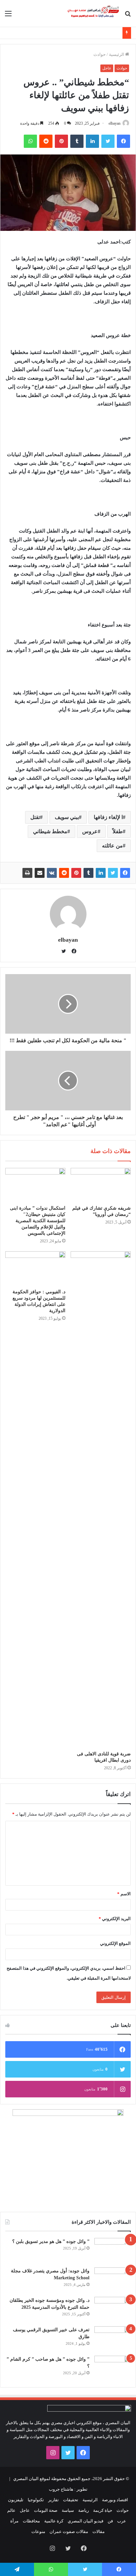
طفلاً (118, 831)
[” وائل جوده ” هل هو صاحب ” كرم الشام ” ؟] (113, 2368)
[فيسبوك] (123, 141)
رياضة (84, 2510)
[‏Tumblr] (77, 141)
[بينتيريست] (61, 141)
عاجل (107, 68)
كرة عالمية (54, 2521)
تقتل (35, 817)
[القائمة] (8, 16)
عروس (90, 831)
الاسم (124, 1894)
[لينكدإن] (92, 141)
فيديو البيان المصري (85, 2521)
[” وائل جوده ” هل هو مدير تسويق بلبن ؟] (113, 2250)
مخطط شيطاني (50, 831)
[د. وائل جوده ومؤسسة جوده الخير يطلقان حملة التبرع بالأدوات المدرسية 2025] (113, 2309)
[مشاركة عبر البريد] (40, 873)
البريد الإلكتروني (115, 1919)
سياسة (68, 2510)
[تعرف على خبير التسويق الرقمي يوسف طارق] (113, 2339)
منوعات (38, 2532)
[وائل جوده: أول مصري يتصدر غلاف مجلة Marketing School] (113, 2280)
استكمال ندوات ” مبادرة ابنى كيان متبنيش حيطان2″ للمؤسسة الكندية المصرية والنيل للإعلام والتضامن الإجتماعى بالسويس (38, 1221)
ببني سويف (67, 817)
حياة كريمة (103, 2510)
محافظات (31, 2521)
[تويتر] (108, 141)
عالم (11, 2510)
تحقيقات (71, 2500)
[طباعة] (27, 873)
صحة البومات (46, 2510)
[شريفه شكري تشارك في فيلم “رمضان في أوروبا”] (101, 1185)
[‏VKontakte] (52, 873)
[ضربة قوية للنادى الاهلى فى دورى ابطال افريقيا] (101, 1499)
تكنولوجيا (36, 2500)
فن (110, 2521)
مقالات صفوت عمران (69, 2532)
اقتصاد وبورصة (115, 2500)
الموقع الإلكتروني (115, 1943)
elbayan (115, 123)
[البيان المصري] (93, 13)
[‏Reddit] (46, 141)
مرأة (14, 2521)
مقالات (99, 2532)
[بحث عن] (128, 16)
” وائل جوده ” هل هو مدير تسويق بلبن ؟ (51, 2241)
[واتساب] (30, 141)
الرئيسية (117, 54)
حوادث (100, 54)
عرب (122, 2521)
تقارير (53, 2500)
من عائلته (112, 846)
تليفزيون (16, 2500)
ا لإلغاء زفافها (108, 817)
